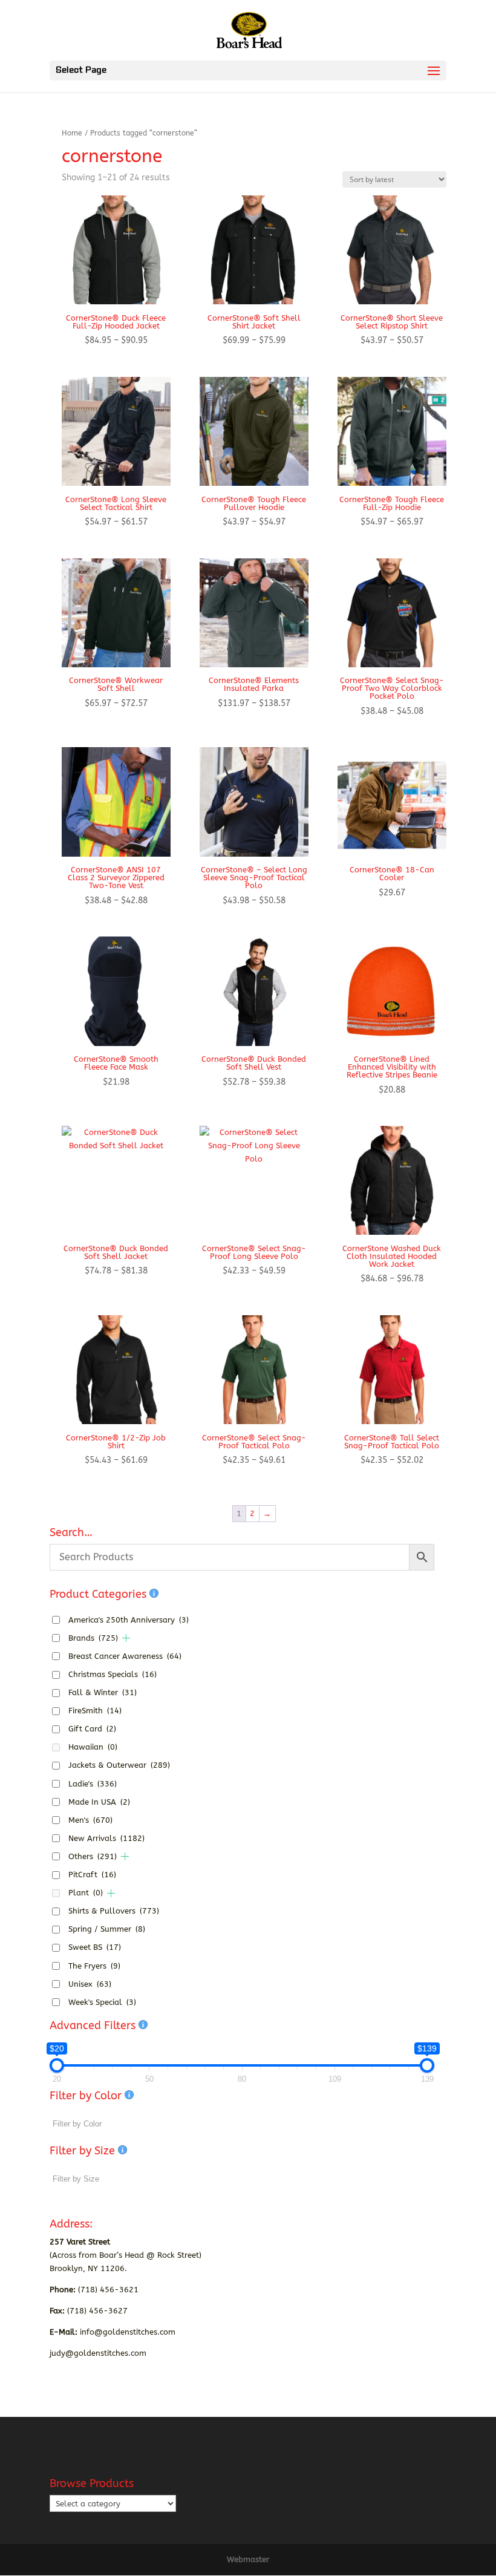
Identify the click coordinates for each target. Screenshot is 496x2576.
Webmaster (248, 2559)
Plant (86, 1893)
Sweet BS (95, 1947)
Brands (93, 1638)
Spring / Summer (107, 1929)
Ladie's (93, 1784)
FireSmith (95, 1711)
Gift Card (92, 1729)
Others (93, 1856)
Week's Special (102, 2002)
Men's (90, 1820)
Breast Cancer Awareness (125, 1656)
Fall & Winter (103, 1692)
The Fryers (94, 1966)
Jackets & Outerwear (119, 1765)
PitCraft (92, 1875)
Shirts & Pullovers (114, 1911)
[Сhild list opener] (126, 1638)
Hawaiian (93, 1747)
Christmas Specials (113, 1674)
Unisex (90, 1984)
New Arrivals (106, 1838)
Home (72, 133)
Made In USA (99, 1802)
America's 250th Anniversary (129, 1620)
